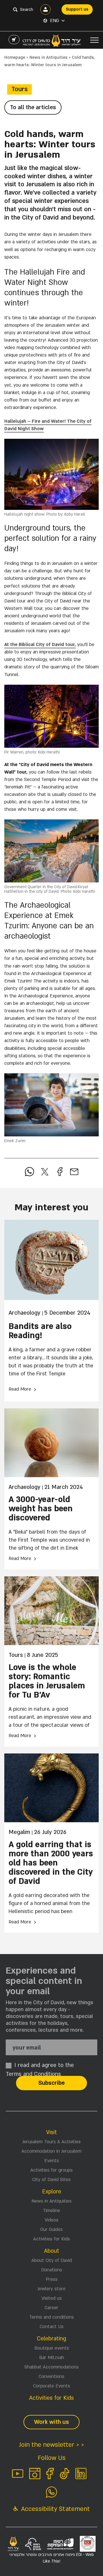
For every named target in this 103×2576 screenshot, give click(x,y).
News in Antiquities (48, 57)
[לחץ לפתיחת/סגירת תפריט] (94, 40)
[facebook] (60, 1172)
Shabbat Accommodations (51, 2367)
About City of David (52, 2260)
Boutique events (52, 2348)
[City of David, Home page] (52, 40)
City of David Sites (51, 2180)
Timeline (51, 2211)
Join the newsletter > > (51, 2445)
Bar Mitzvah (52, 2358)
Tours (19, 89)
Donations (52, 2270)
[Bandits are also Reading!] (51, 1260)
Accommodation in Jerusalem (51, 2151)
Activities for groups (51, 2170)
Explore (52, 2192)
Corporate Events (52, 2386)
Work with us (51, 2422)
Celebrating (51, 2339)
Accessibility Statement (55, 2509)
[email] (74, 1172)
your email (27, 2048)
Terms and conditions (51, 2317)
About (52, 2251)
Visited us (52, 2298)
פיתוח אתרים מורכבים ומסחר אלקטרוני (52, 2558)
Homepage (15, 57)
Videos (51, 2220)
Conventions (51, 2377)
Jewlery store (51, 2289)
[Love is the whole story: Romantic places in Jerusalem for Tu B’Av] (51, 1611)
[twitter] (45, 1172)
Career (51, 2308)
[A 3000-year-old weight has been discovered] (51, 1443)
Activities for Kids (51, 2239)
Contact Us (52, 2327)
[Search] (15, 9)
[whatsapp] (29, 1172)
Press (52, 2279)
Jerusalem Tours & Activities (51, 2142)
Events (52, 2161)
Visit (51, 2132)
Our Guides (51, 2229)
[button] (57, 21)
